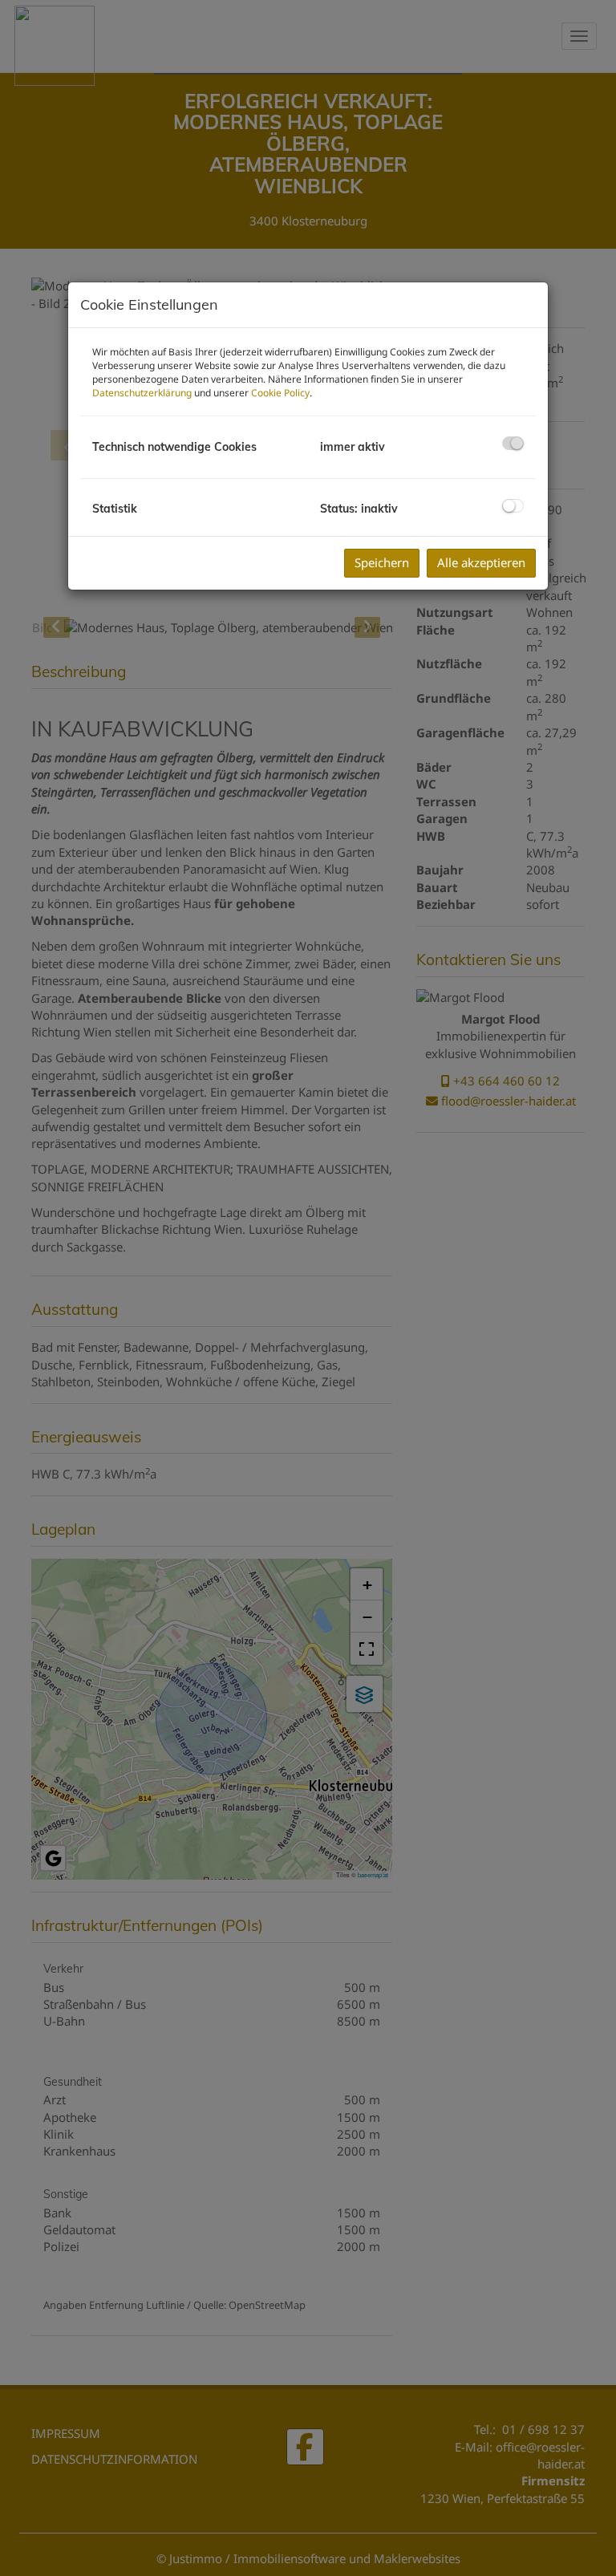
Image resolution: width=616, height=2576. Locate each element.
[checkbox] (513, 443)
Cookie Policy (280, 393)
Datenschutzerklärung (142, 393)
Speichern (382, 562)
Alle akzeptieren (481, 562)
